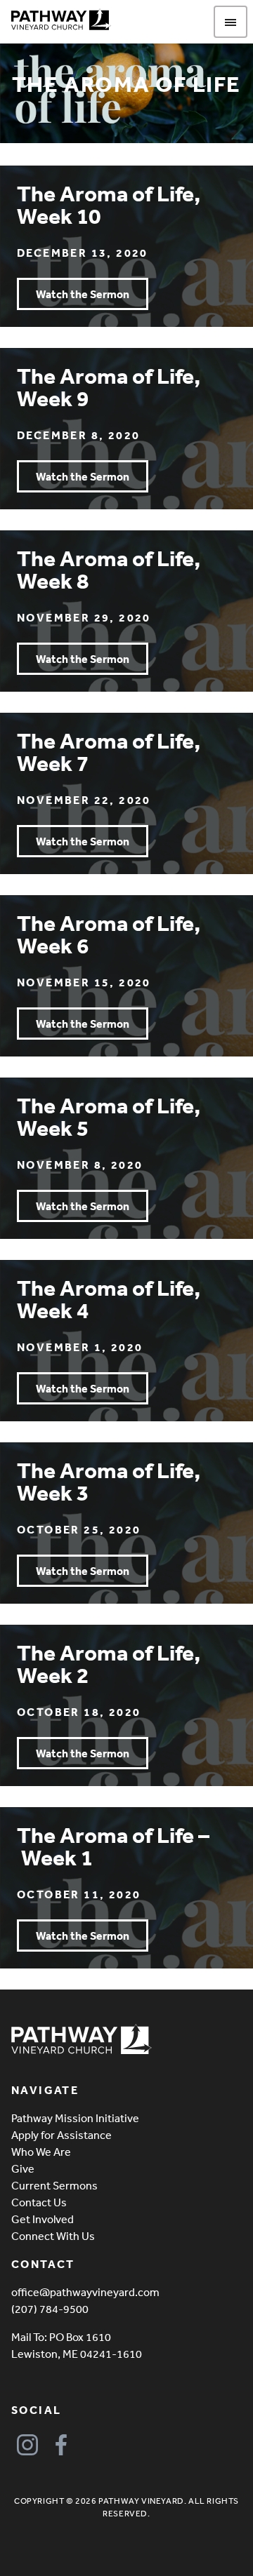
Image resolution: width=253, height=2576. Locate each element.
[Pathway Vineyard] (61, 20)
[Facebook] (61, 2445)
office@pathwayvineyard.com (85, 2292)
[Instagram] (27, 2445)
